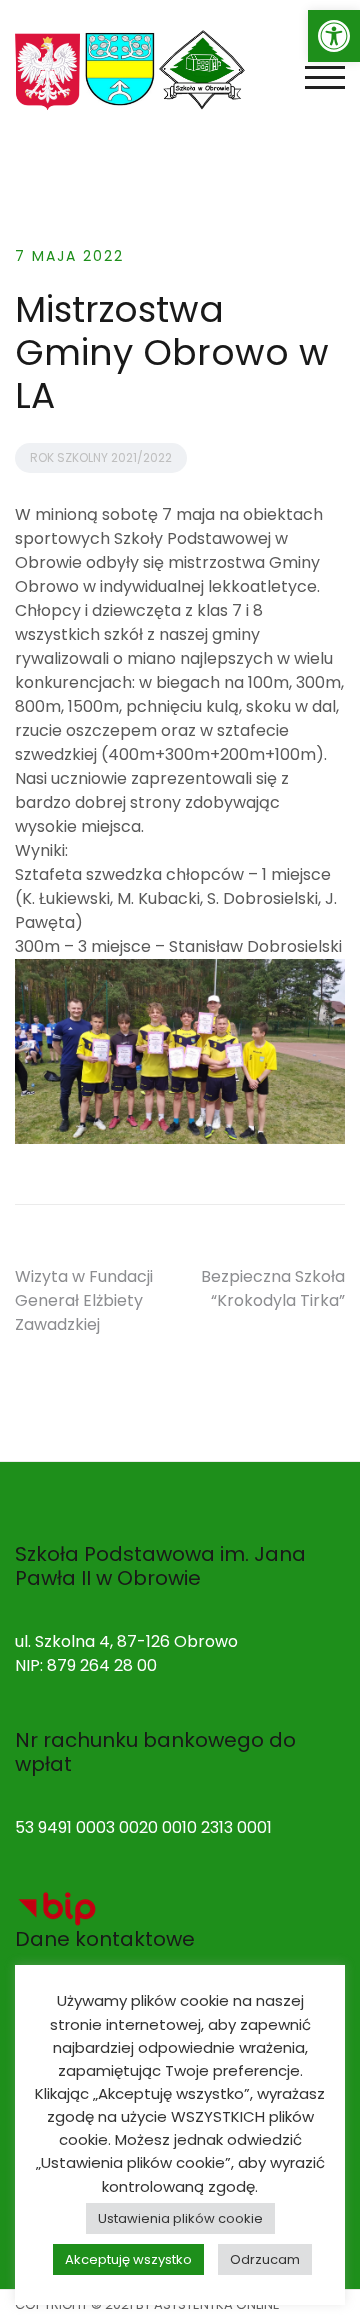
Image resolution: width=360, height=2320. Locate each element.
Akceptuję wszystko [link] (128, 2259)
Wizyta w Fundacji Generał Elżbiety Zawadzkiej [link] (84, 1300)
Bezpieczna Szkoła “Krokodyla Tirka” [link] (273, 1288)
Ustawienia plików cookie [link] (180, 2218)
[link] (334, 36)
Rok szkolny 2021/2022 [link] (101, 457)
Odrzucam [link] (265, 2259)
